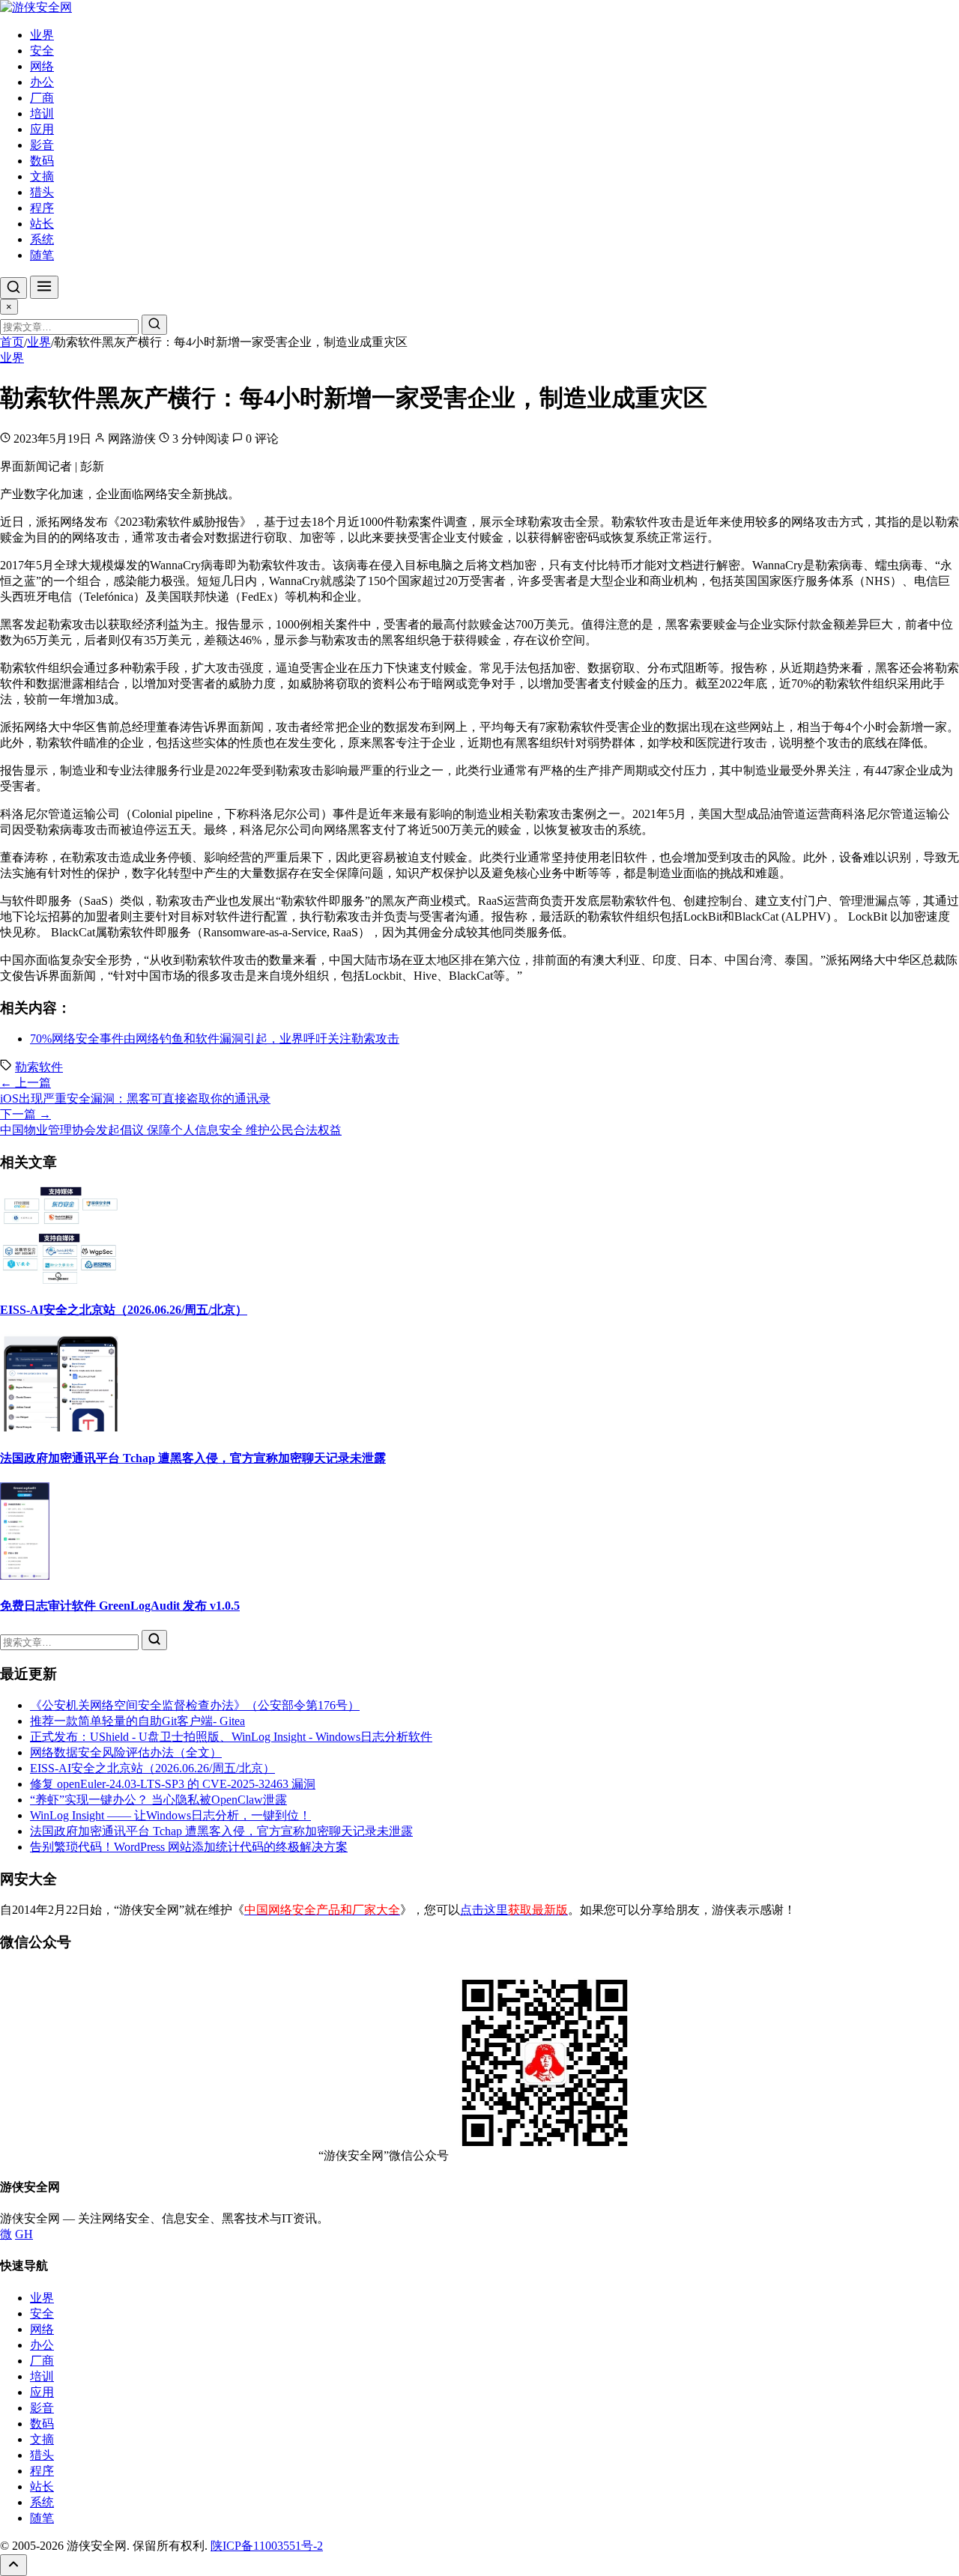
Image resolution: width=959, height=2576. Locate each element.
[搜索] (13, 288)
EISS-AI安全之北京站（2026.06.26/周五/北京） (124, 1310)
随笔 (42, 255)
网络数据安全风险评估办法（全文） (126, 1752)
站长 (42, 224)
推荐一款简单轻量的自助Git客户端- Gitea (137, 1721)
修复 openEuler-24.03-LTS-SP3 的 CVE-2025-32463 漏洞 (173, 1784)
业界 (42, 35)
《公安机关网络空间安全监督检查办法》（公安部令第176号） (195, 1705)
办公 (42, 82)
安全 (42, 51)
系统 (42, 239)
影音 (42, 145)
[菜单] (44, 287)
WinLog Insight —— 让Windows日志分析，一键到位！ (170, 1815)
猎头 (42, 192)
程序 (42, 208)
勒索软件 (39, 1067)
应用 (42, 129)
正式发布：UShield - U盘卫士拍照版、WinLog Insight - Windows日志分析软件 (231, 1737)
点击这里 (514, 1910)
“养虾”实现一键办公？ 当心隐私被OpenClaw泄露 (158, 1800)
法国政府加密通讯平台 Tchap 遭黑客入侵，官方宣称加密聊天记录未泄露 (193, 1458)
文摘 (42, 176)
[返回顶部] (13, 2565)
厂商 (42, 98)
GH (24, 2234)
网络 (42, 66)
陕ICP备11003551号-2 (267, 2546)
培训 (42, 113)
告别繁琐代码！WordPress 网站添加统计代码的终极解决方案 (189, 1847)
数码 (42, 161)
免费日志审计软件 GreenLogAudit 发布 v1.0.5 (120, 1606)
